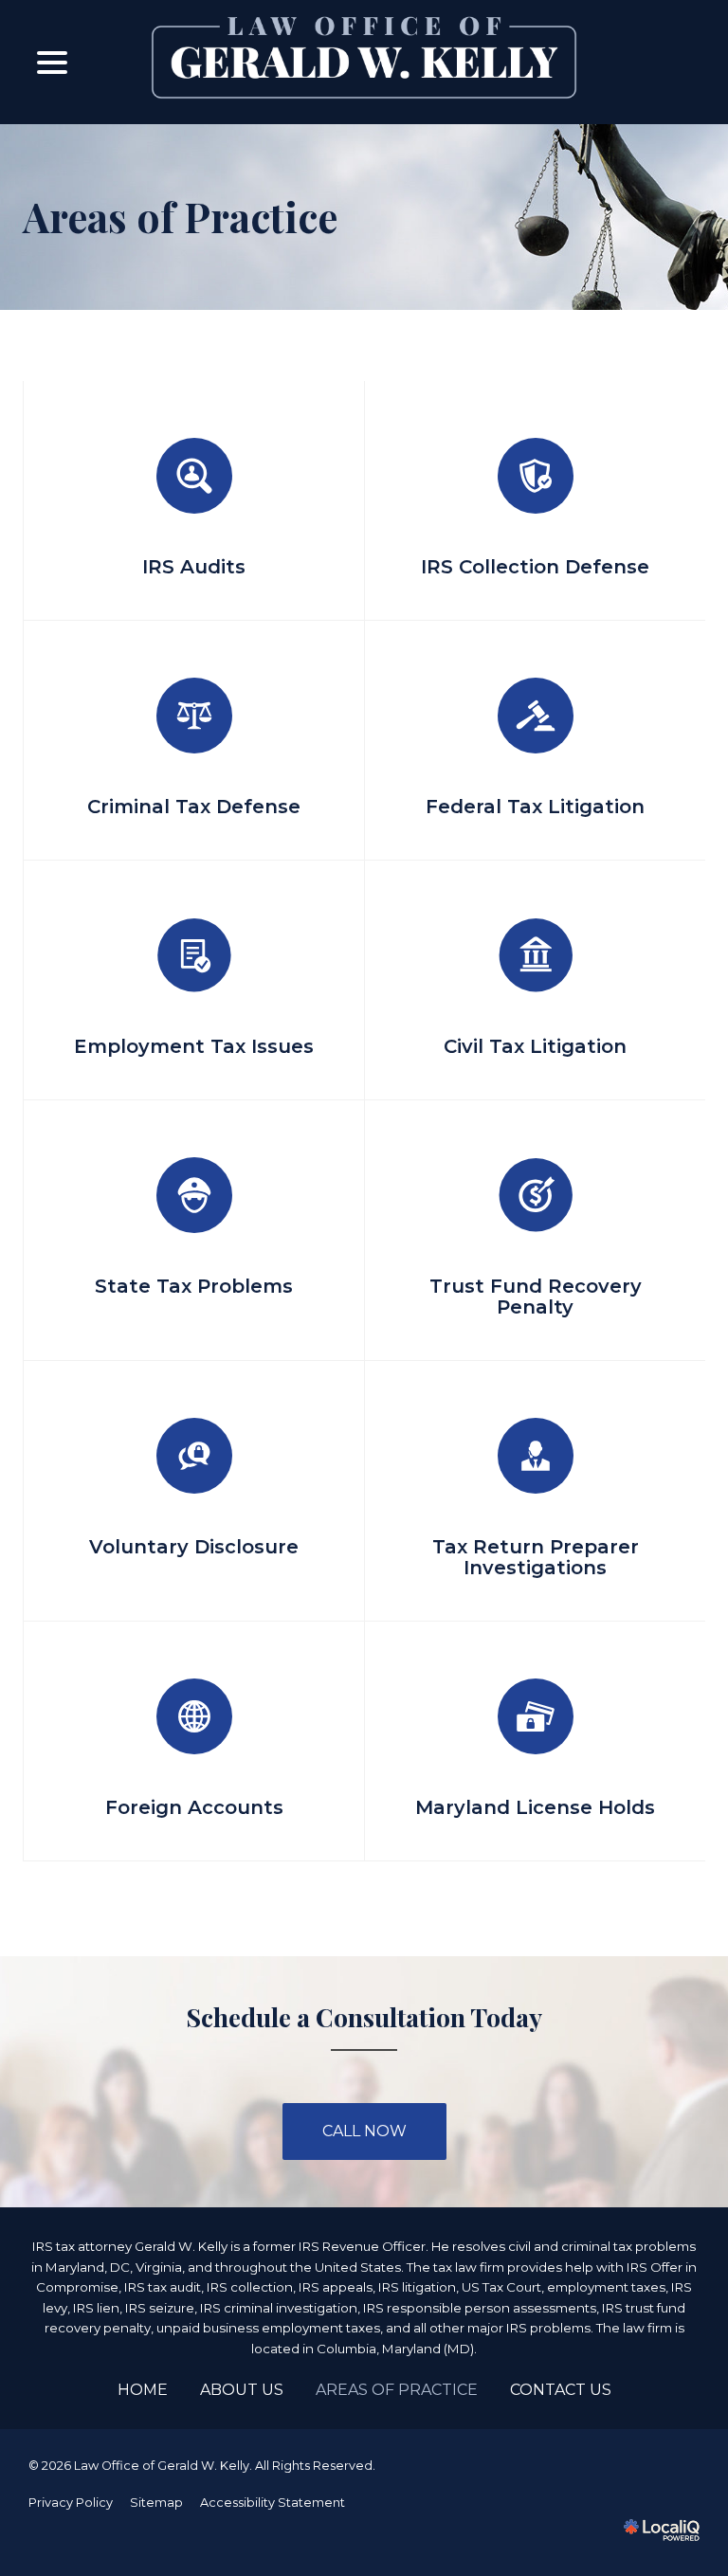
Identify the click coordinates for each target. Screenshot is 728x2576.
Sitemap (156, 2503)
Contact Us (561, 2390)
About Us (242, 2390)
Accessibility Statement (273, 2503)
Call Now (364, 2131)
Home (143, 2390)
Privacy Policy (71, 2503)
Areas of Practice (180, 217)
